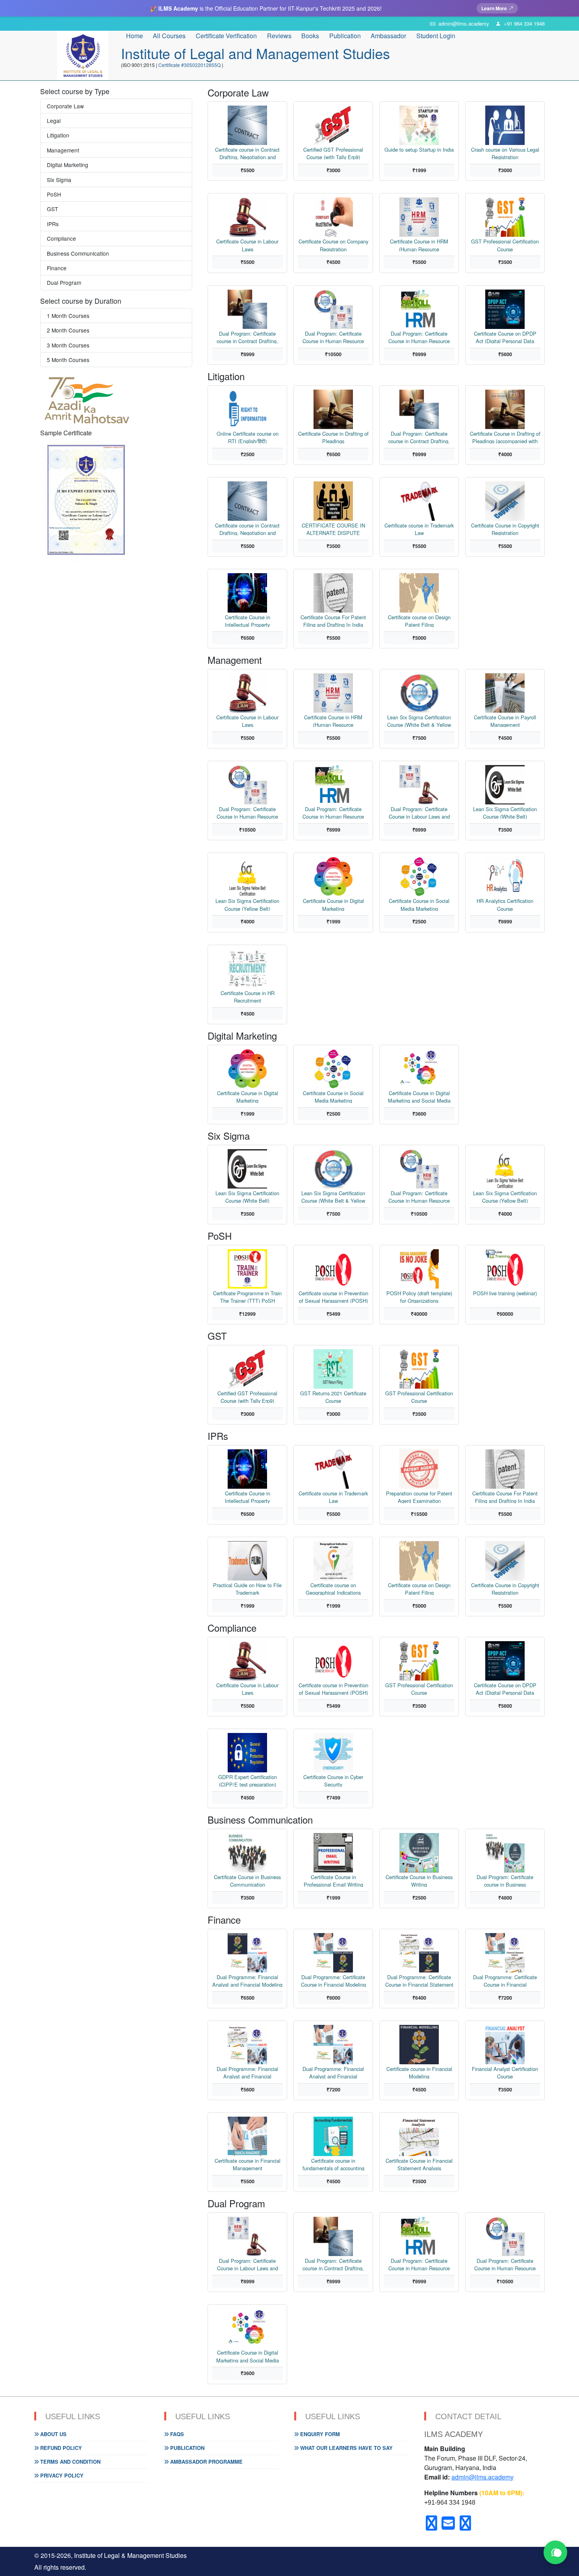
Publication (187, 2448)
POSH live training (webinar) (505, 1293)
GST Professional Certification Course (505, 244)
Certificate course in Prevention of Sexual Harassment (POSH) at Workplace (333, 1296)
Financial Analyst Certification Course (505, 2072)
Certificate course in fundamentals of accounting (333, 2164)
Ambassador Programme (206, 2462)
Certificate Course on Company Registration (333, 244)
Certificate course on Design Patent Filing (419, 620)
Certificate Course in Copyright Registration (505, 528)
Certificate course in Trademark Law (419, 528)
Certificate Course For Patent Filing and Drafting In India (333, 620)
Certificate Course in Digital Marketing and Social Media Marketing (419, 1096)
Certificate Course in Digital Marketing (333, 904)
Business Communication (78, 253)
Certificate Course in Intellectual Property (248, 620)
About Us (53, 2434)
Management (63, 150)
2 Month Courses (68, 330)
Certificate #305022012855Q (190, 65)
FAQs (176, 2434)
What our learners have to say (346, 2448)
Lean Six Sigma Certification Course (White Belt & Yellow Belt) (419, 720)
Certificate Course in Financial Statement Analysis (419, 2164)
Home (135, 36)
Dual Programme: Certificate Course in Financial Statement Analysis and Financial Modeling (419, 1980)
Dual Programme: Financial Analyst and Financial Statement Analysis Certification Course (247, 2072)
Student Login (436, 36)
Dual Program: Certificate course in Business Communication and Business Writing (505, 1880)
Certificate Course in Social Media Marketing (419, 904)
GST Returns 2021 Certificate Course (333, 1396)
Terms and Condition (70, 2462)
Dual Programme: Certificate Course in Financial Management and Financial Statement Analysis (505, 1980)
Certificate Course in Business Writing (419, 1880)
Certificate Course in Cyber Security (333, 1780)
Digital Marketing (68, 165)
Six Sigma (59, 180)
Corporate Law (65, 106)
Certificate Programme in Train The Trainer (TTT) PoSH (247, 1296)
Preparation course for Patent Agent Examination (419, 1496)
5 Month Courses (68, 360)
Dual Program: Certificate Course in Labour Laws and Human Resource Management (419, 812)
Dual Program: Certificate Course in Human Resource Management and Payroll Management (419, 337)
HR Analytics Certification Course (505, 904)
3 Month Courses (68, 345)
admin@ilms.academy (482, 2477)
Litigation (58, 135)
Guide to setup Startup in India (419, 150)
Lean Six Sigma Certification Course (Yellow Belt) (247, 904)
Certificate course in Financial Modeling (419, 2072)
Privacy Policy (61, 2475)
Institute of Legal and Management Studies (255, 53)
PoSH (54, 194)
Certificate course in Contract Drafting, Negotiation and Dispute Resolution (247, 153)
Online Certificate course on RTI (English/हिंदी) (248, 437)
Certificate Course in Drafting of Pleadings (333, 437)
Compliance (61, 238)
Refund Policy (60, 2448)
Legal (54, 121)
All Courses (169, 36)
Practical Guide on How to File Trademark (247, 1588)
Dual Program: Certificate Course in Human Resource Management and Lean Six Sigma (333, 337)
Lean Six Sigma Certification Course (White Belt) (505, 812)
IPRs (53, 224)
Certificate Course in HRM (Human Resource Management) (419, 244)
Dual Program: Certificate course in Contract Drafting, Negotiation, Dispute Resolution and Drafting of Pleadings (247, 337)
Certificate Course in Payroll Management (505, 720)
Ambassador (388, 36)
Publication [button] (345, 36)
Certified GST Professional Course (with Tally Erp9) (333, 153)
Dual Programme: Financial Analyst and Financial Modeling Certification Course (247, 1980)
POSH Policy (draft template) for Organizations (419, 1296)
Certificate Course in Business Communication (247, 1880)
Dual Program (64, 282)
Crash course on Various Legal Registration (505, 153)
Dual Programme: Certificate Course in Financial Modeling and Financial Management (333, 1980)
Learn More (494, 8)
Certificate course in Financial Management (248, 2164)
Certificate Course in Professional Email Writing (333, 1880)
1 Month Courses (68, 316)
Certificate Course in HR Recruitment (248, 996)
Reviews (279, 36)
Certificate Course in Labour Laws (247, 244)
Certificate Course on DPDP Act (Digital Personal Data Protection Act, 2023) (505, 337)
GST (52, 209)
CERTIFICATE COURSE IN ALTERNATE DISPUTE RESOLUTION (333, 528)
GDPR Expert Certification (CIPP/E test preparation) (248, 1780)
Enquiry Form (319, 2434)
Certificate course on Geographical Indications (333, 1588)
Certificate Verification (226, 36)
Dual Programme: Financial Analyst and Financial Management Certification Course (333, 2072)
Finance (57, 268)
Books (310, 36)
